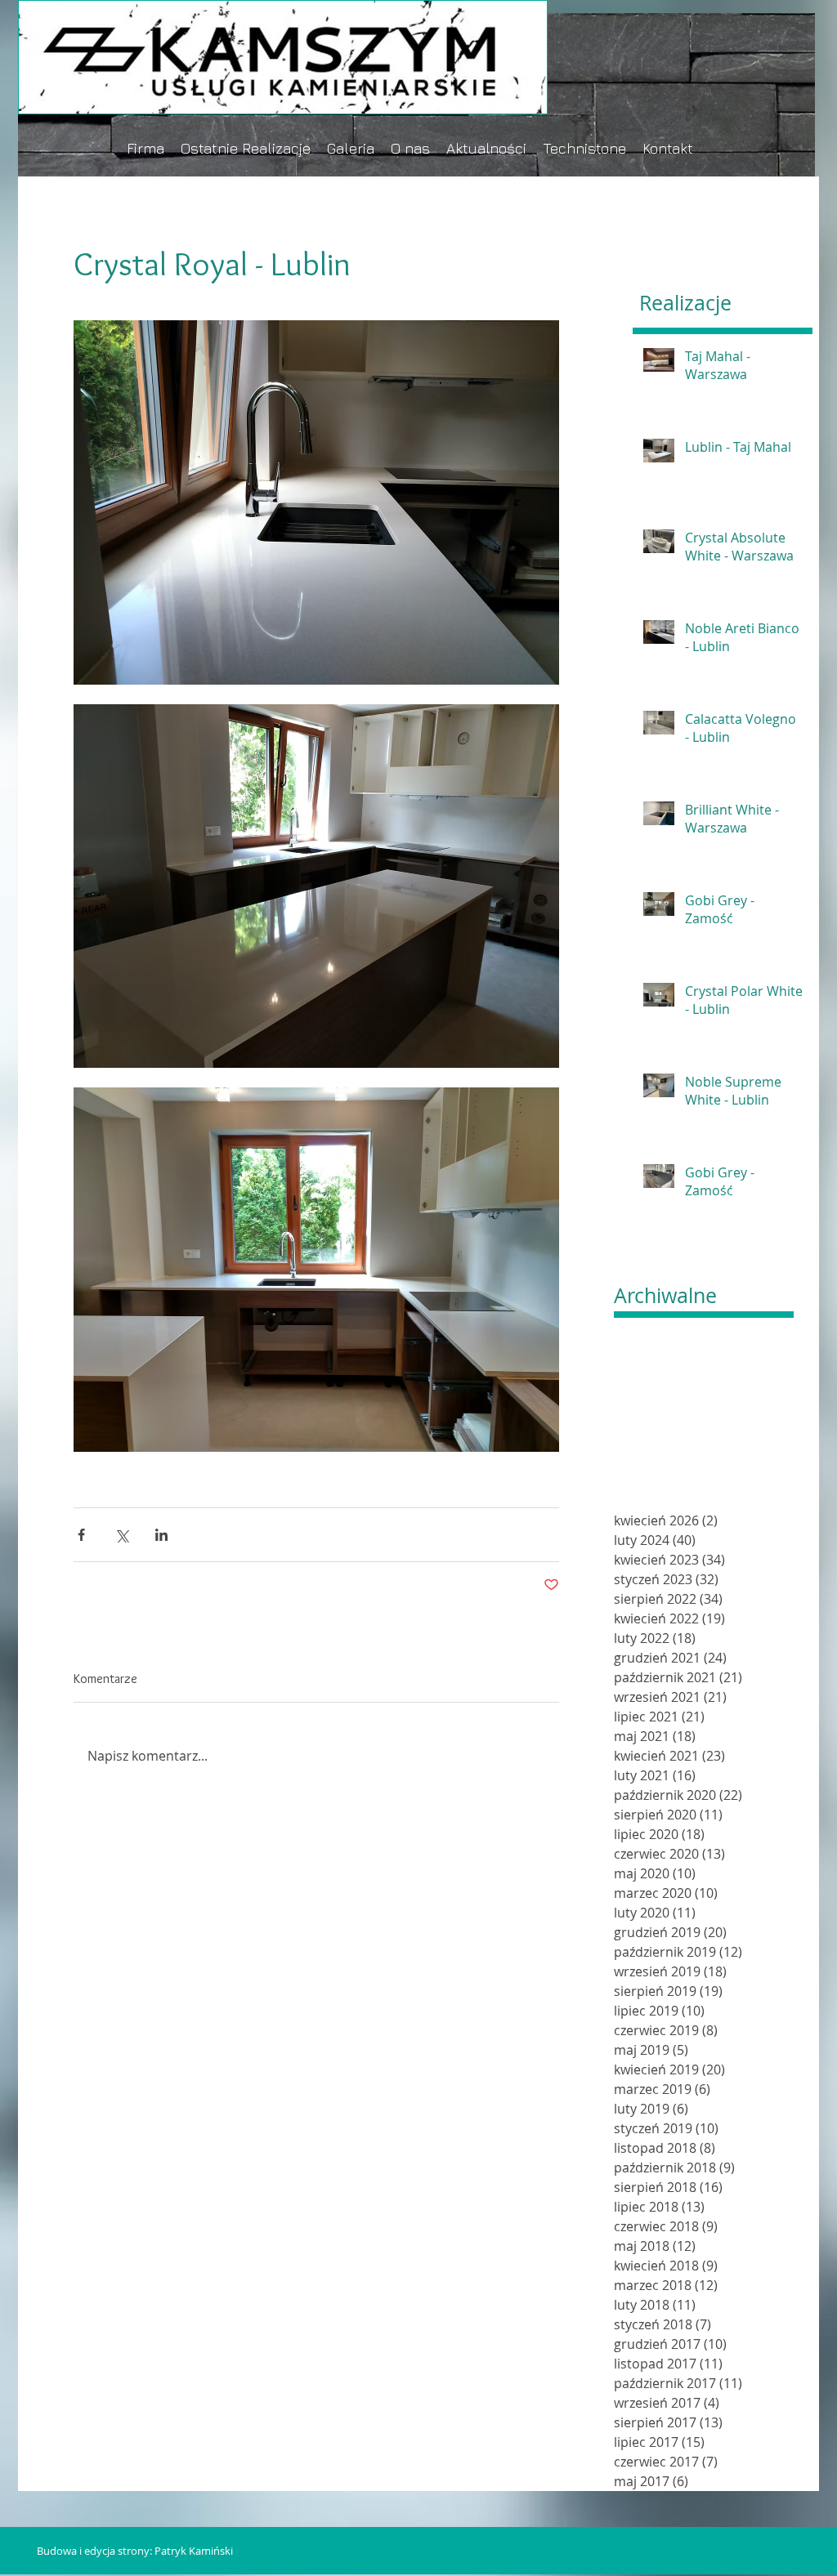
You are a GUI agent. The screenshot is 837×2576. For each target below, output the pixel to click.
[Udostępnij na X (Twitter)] (121, 1535)
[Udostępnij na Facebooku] (81, 1535)
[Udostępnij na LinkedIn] (161, 1535)
